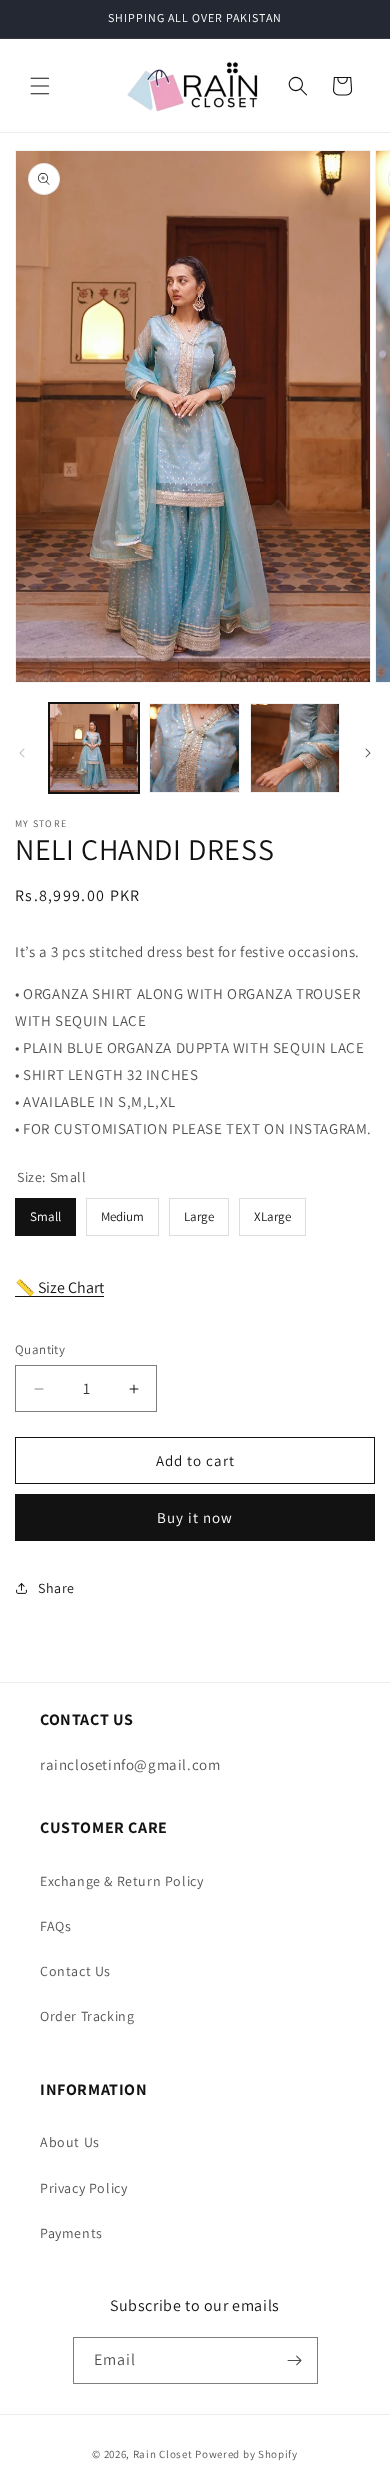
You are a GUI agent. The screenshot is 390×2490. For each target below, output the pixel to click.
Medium (123, 1211)
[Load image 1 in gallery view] (94, 748)
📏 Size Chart (59, 1287)
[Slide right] (368, 753)
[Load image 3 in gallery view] (295, 748)
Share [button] (56, 1588)
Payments (71, 2233)
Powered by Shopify (246, 2454)
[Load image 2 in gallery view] (194, 748)
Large (199, 1211)
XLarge (273, 1211)
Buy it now (195, 1517)
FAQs (55, 1926)
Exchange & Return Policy (121, 1881)
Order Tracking (87, 2016)
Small (46, 1211)
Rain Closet (163, 2454)
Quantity (40, 1349)
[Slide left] (22, 753)
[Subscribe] (295, 2360)
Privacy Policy (83, 2188)
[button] (40, 86)
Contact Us (75, 1971)
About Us (70, 2142)
